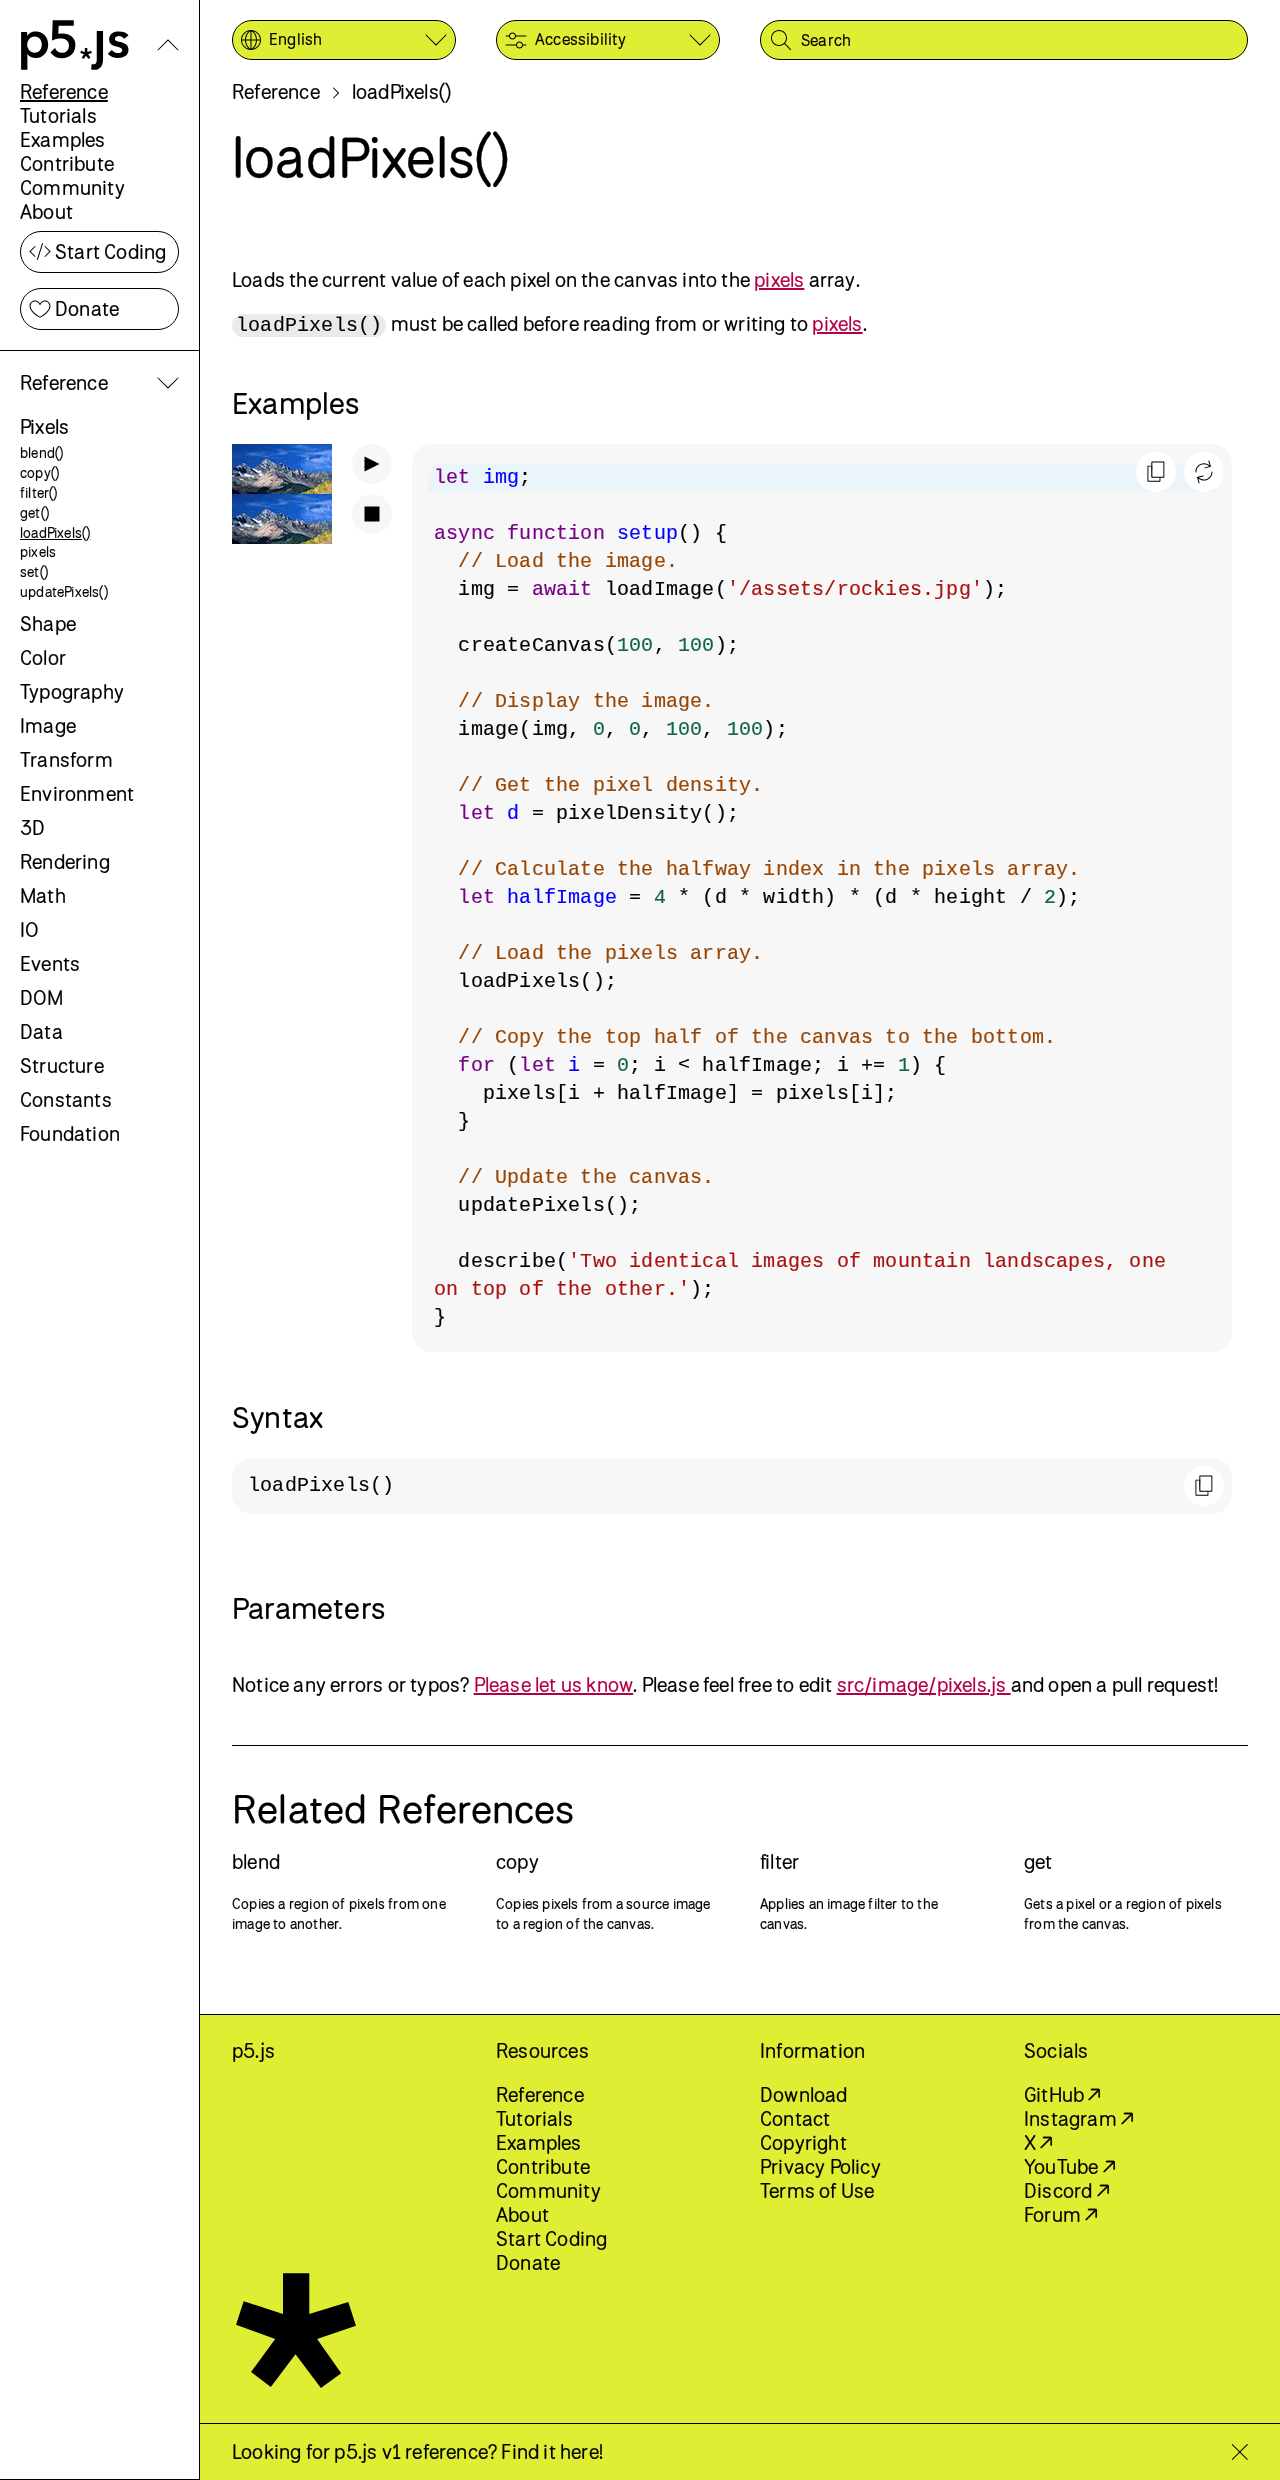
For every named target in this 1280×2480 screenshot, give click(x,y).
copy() (39, 472)
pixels (38, 551)
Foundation (70, 1133)
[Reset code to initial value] (1204, 472)
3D (32, 827)
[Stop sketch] (372, 514)
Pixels (44, 426)
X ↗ (1038, 2142)
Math (43, 895)
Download (804, 2094)
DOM (42, 997)
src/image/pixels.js (924, 1684)
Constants (66, 1099)
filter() (39, 492)
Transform (66, 759)
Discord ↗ (1066, 2190)
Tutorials (58, 115)
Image (48, 725)
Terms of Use (817, 2190)
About (46, 211)
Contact (795, 2118)
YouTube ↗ (1069, 2166)
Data (41, 1031)
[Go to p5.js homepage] (75, 45)
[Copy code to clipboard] (1156, 472)
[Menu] (168, 45)
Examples (63, 139)
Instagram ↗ (1078, 2118)
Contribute (67, 163)
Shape (48, 623)
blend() (41, 452)
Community (72, 187)
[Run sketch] (372, 464)
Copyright (803, 2142)
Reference (64, 91)
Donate (87, 308)
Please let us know (554, 1684)
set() (34, 571)
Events (50, 963)
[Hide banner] (1239, 2452)
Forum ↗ (1060, 2214)
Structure (62, 1065)
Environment (77, 793)
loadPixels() (55, 532)
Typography (72, 691)
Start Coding (110, 251)
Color (43, 657)
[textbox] (822, 898)
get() (34, 512)
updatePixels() (64, 591)
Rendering (65, 861)
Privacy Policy (820, 2166)
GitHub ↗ (1062, 2094)
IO (29, 929)
